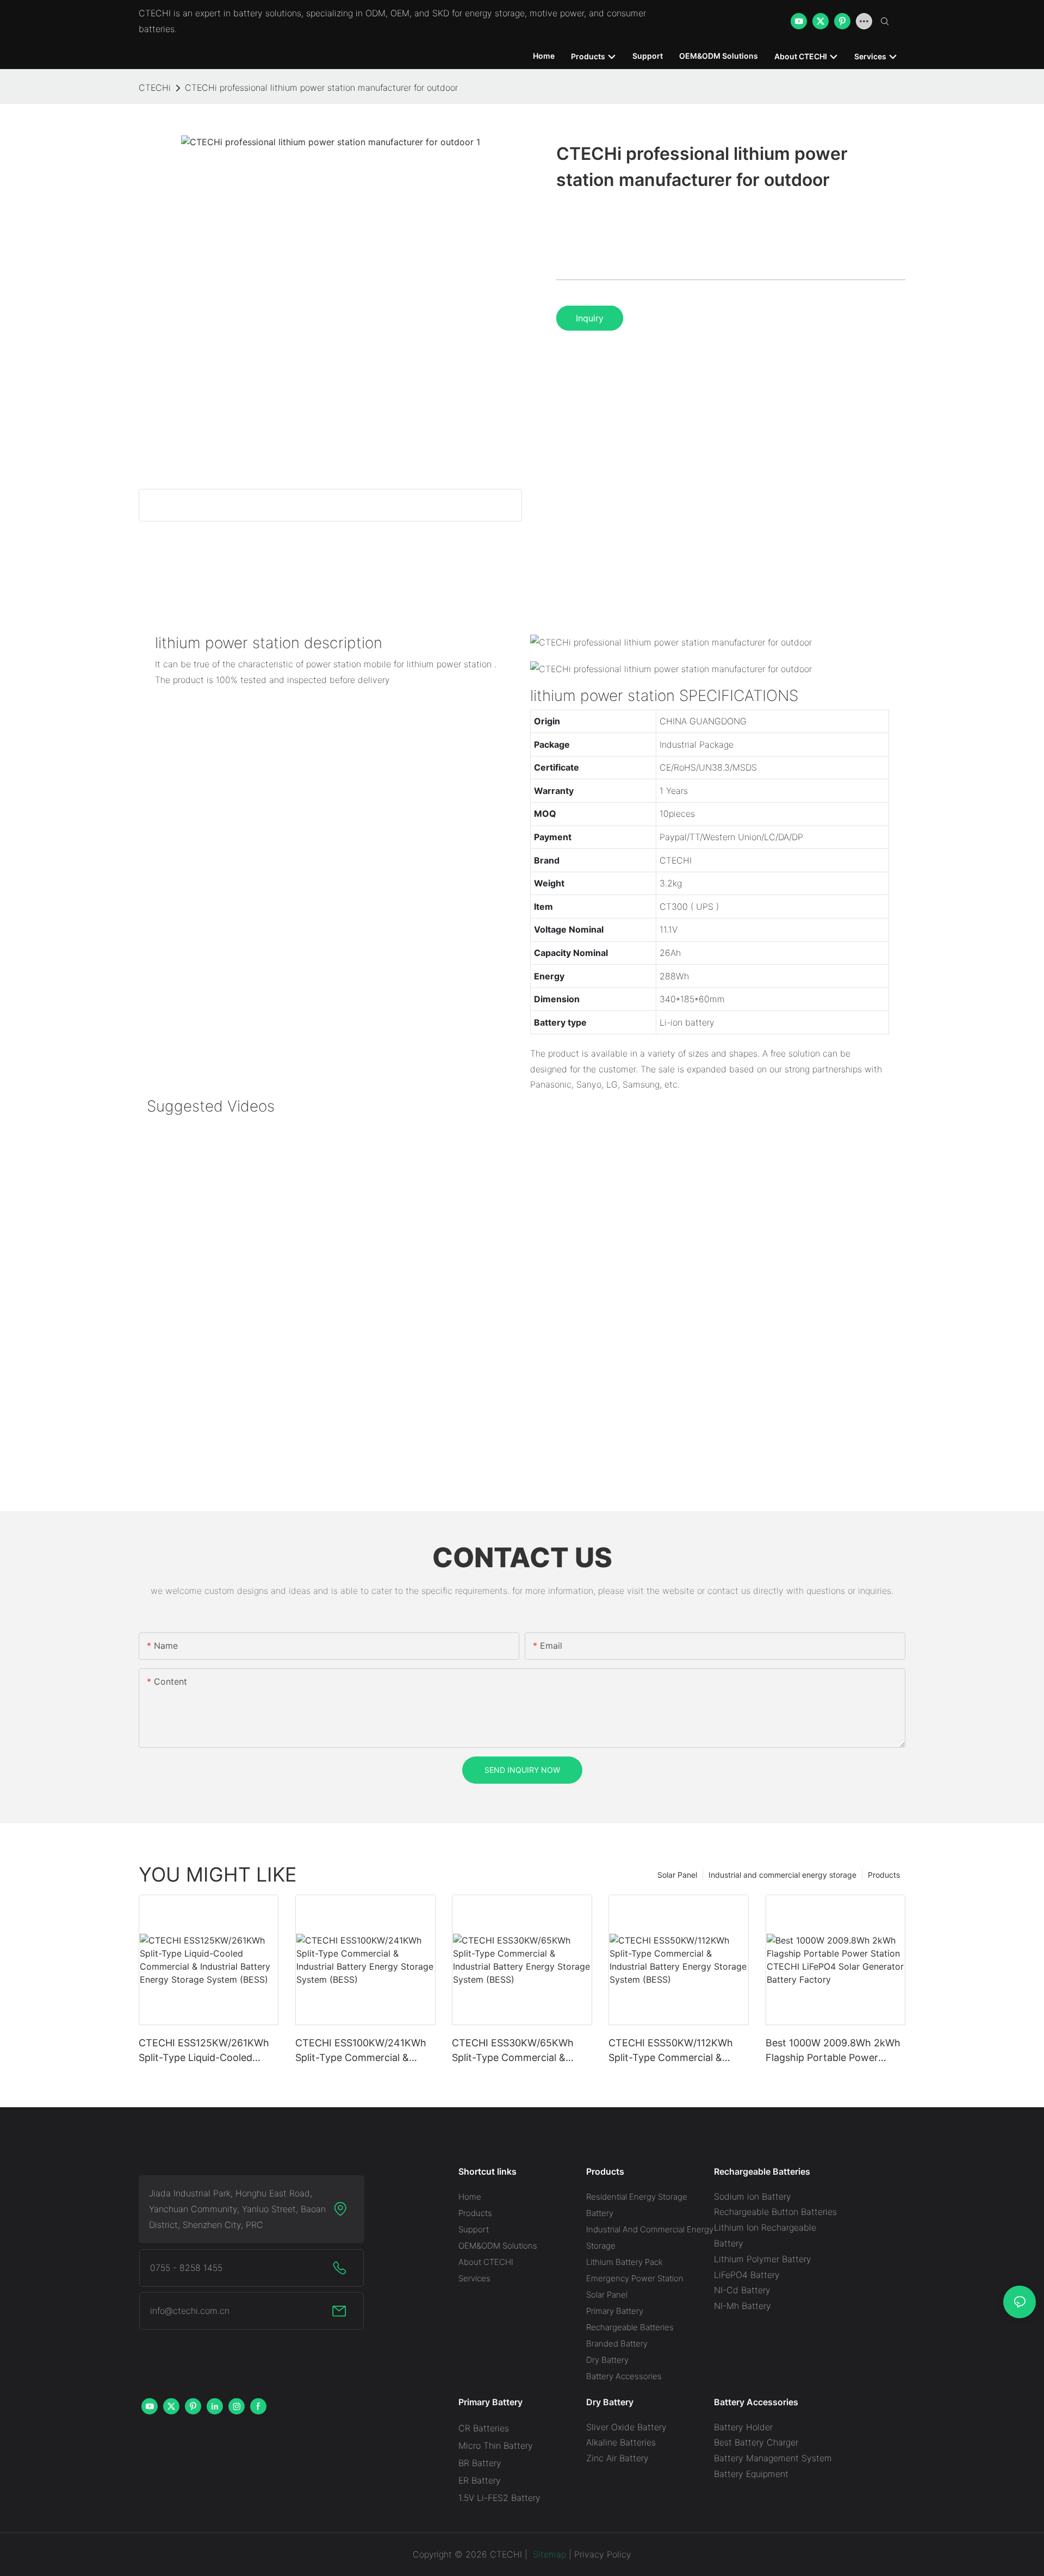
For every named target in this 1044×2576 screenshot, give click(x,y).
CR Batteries (484, 2428)
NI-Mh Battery (742, 2306)
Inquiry (590, 318)
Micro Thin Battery (496, 2445)
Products (884, 1875)
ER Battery (480, 2480)
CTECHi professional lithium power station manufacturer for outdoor (321, 88)
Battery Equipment (751, 2474)
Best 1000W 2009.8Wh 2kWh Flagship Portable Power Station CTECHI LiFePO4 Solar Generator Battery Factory (835, 2051)
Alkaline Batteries (621, 2442)
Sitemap (548, 2554)
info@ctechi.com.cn (190, 2311)
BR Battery (480, 2463)
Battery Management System (773, 2458)
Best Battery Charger (756, 2442)
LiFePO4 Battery (747, 2275)
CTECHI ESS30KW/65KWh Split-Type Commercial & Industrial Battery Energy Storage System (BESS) (513, 2051)
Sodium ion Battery (753, 2196)
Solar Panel (677, 1875)
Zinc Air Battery (617, 2458)
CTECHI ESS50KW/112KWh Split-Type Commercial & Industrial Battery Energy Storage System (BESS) (671, 2051)
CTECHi (155, 88)
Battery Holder (743, 2427)
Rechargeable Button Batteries (775, 2212)
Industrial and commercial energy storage (782, 1875)
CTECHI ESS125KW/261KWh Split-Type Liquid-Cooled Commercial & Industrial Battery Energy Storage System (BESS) (204, 2051)
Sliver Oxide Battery (626, 2427)
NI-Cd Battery (742, 2290)
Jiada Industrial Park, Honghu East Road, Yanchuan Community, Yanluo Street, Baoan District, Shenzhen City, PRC (237, 2209)
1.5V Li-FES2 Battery (499, 2498)
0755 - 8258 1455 (186, 2268)
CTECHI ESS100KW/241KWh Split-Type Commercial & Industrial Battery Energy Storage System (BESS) (361, 2051)
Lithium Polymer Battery (763, 2259)
